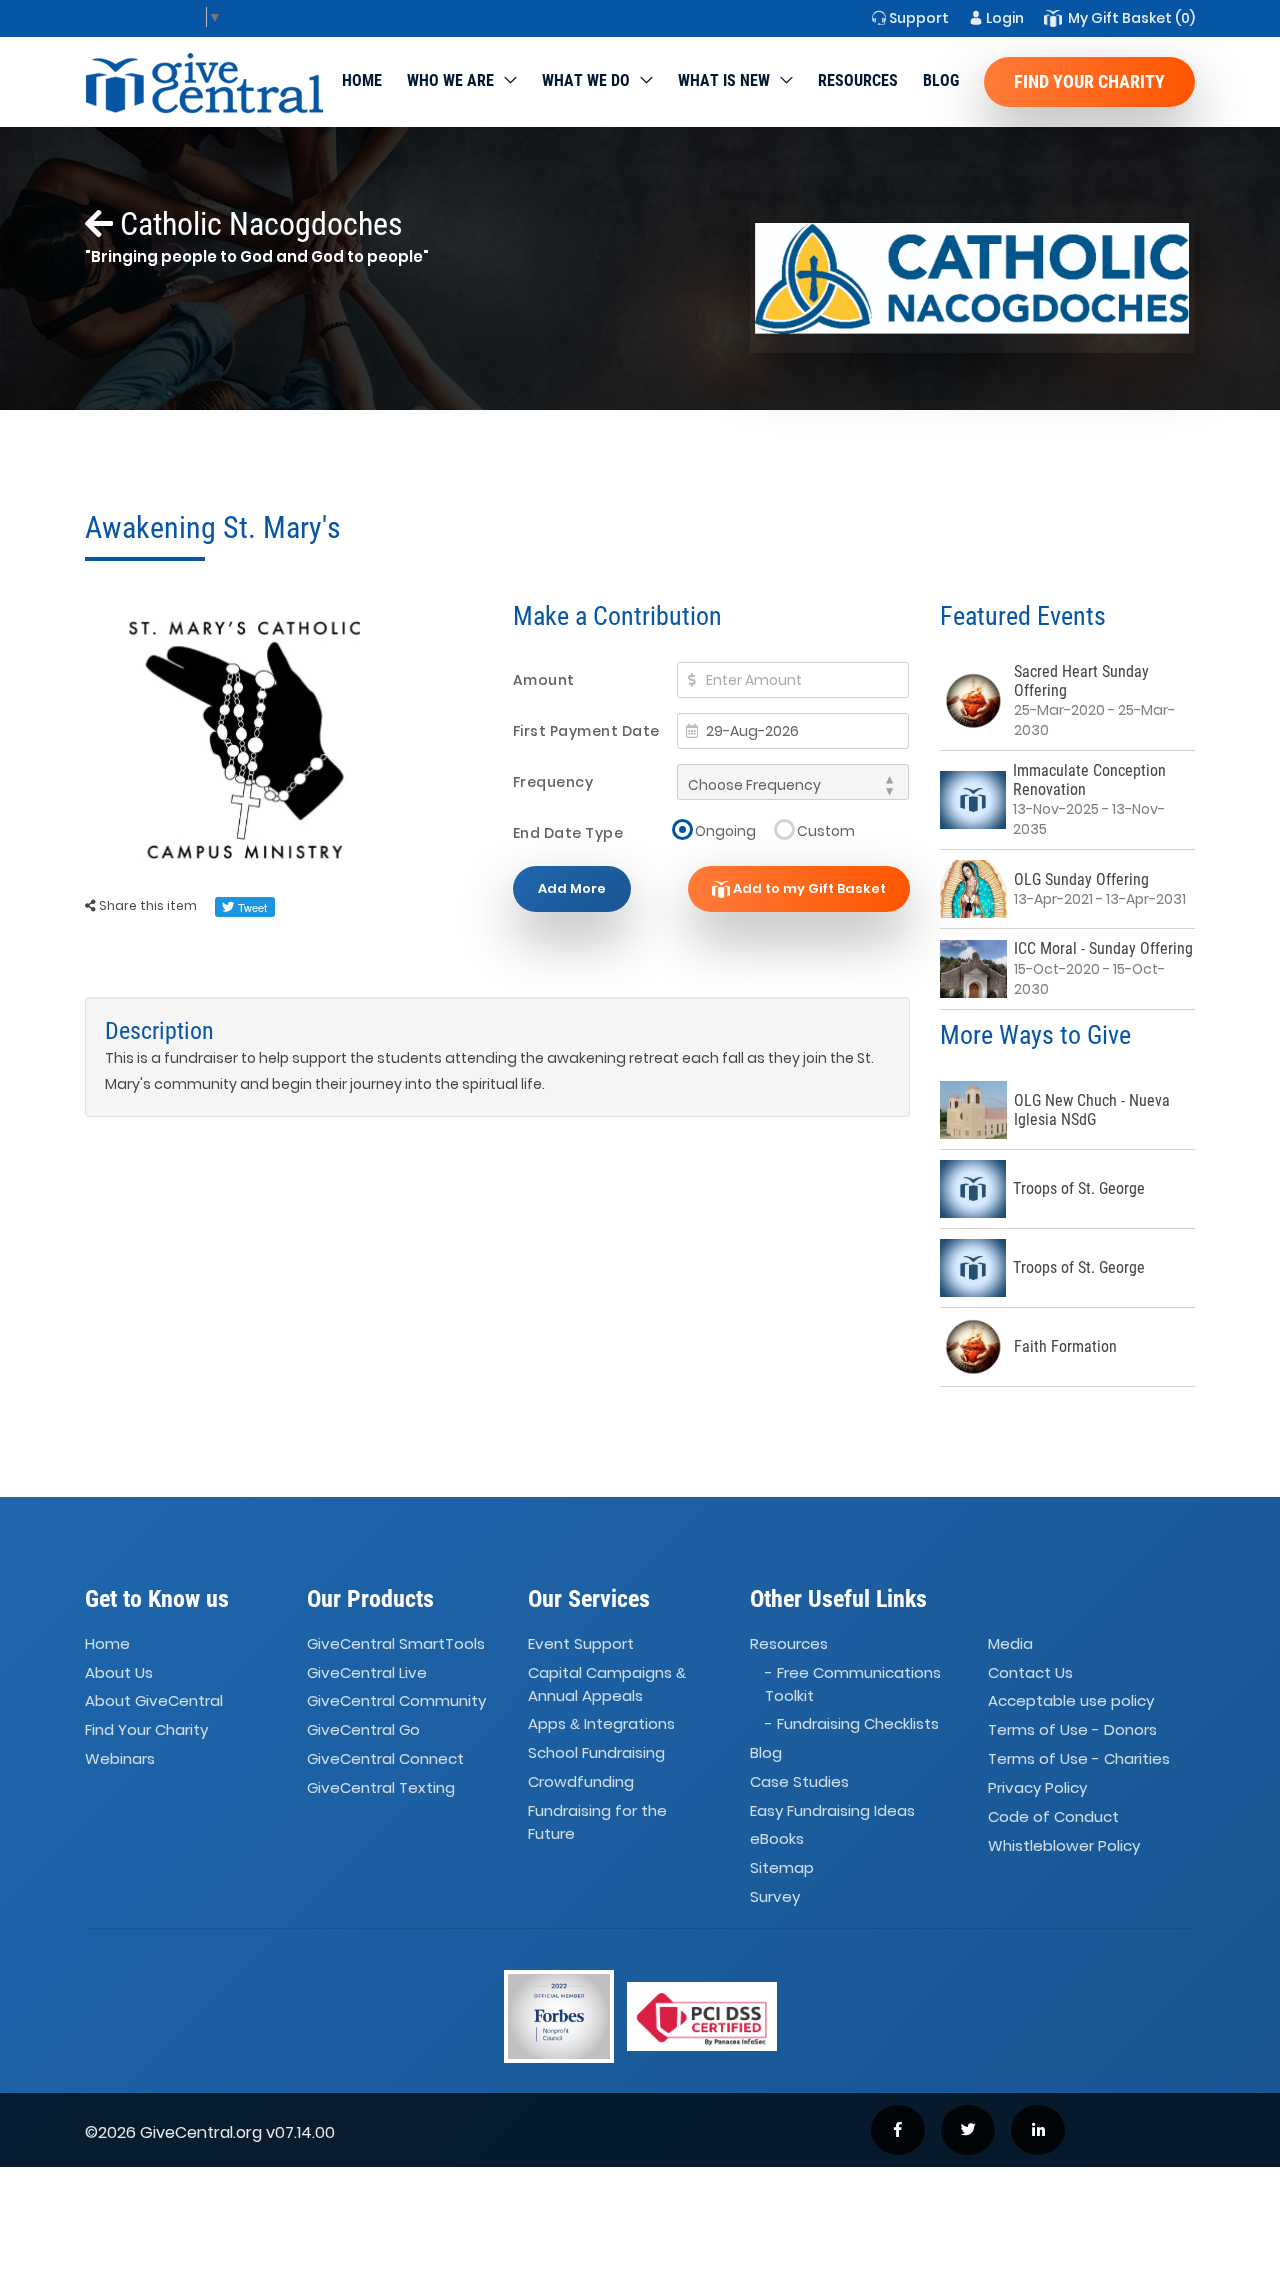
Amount (544, 680)
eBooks (777, 1839)
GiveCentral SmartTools (396, 1643)
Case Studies (799, 1781)
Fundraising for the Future (597, 1822)
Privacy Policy (1037, 1787)
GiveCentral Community (396, 1701)
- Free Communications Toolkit (853, 1684)
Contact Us (1030, 1672)
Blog (941, 80)
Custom (826, 830)
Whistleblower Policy (1064, 1845)
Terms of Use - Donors (1072, 1729)
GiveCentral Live (367, 1672)
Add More (572, 888)
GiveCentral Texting (381, 1787)
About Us (119, 1672)
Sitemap (782, 1867)
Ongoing (725, 830)
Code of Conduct (1053, 1816)
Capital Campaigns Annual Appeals (607, 1684)
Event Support (581, 1643)
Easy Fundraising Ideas (832, 1810)
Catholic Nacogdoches (258, 224)
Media (1010, 1643)
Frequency (553, 782)
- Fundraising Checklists (852, 1723)
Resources (858, 80)
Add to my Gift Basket (808, 888)
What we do (586, 80)
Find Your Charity (1089, 81)
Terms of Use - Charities (1079, 1758)
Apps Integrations (601, 1723)
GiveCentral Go (363, 1729)
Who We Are (450, 80)
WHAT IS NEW (724, 80)
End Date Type (568, 833)
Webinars (120, 1758)
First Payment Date (586, 731)
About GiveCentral (154, 1701)
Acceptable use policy (1071, 1701)
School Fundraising (596, 1752)
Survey (775, 1896)
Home (362, 80)
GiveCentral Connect (385, 1758)
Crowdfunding (581, 1781)
